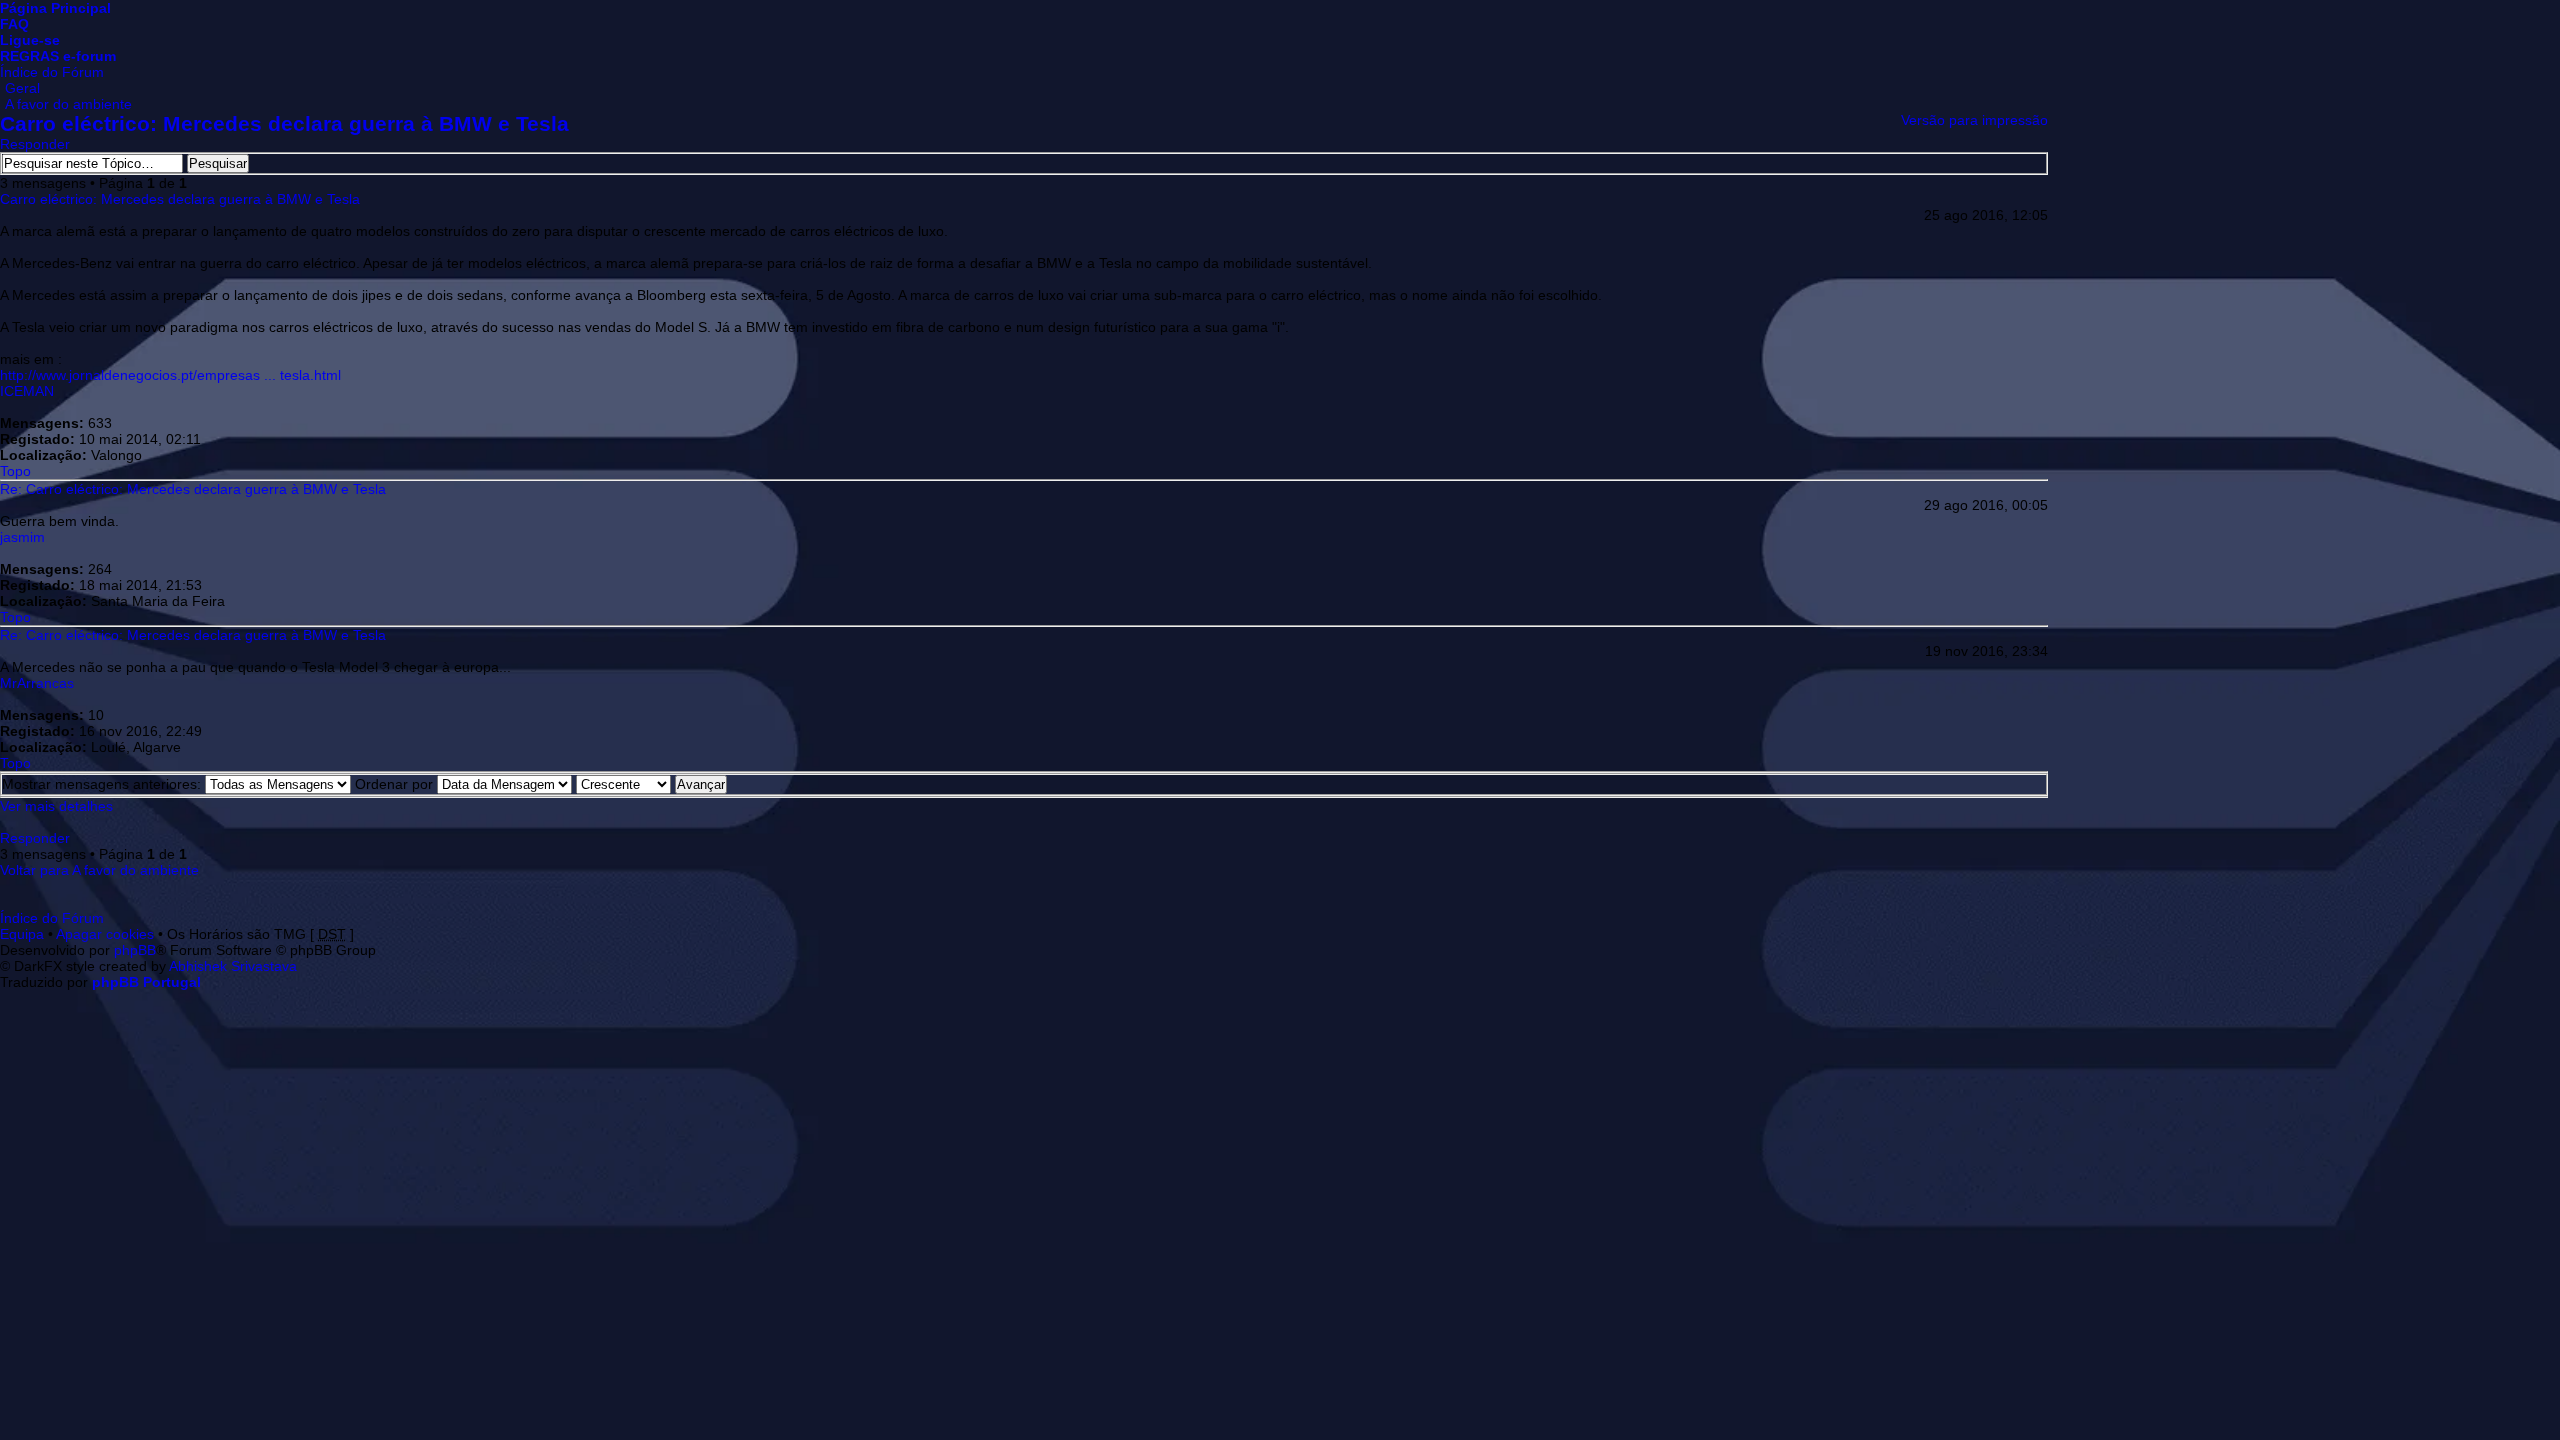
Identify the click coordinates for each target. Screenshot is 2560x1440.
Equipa (22, 934)
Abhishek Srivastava (233, 966)
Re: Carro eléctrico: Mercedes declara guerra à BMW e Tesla (193, 489)
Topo (15, 471)
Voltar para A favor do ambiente (99, 870)
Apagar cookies (105, 934)
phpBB (135, 950)
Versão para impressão (1974, 120)
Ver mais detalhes (56, 806)
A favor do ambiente (68, 104)
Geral (22, 88)
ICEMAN (27, 391)
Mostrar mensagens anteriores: (103, 784)
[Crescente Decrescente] (651, 784)
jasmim (22, 537)
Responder (35, 144)
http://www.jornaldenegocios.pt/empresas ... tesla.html (170, 375)
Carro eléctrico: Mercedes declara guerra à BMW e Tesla (284, 123)
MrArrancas (37, 683)
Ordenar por (396, 784)
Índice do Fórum (52, 72)
